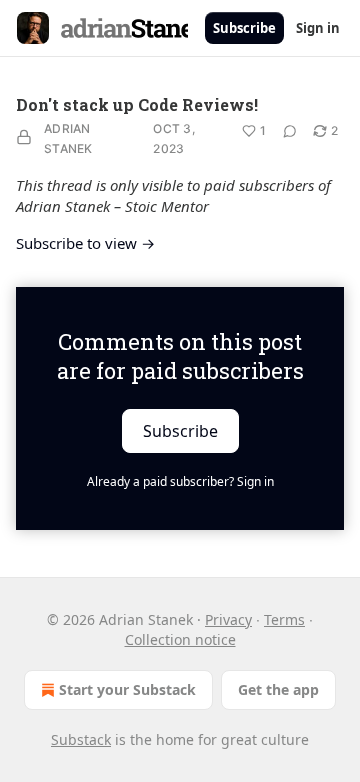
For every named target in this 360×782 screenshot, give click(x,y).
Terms (284, 619)
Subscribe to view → (85, 243)
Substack (81, 739)
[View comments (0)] (290, 131)
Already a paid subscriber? (180, 481)
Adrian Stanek (68, 138)
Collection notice (180, 639)
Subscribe (244, 28)
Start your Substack (127, 689)
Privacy (228, 619)
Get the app (278, 689)
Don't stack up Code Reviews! (137, 104)
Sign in (318, 28)
